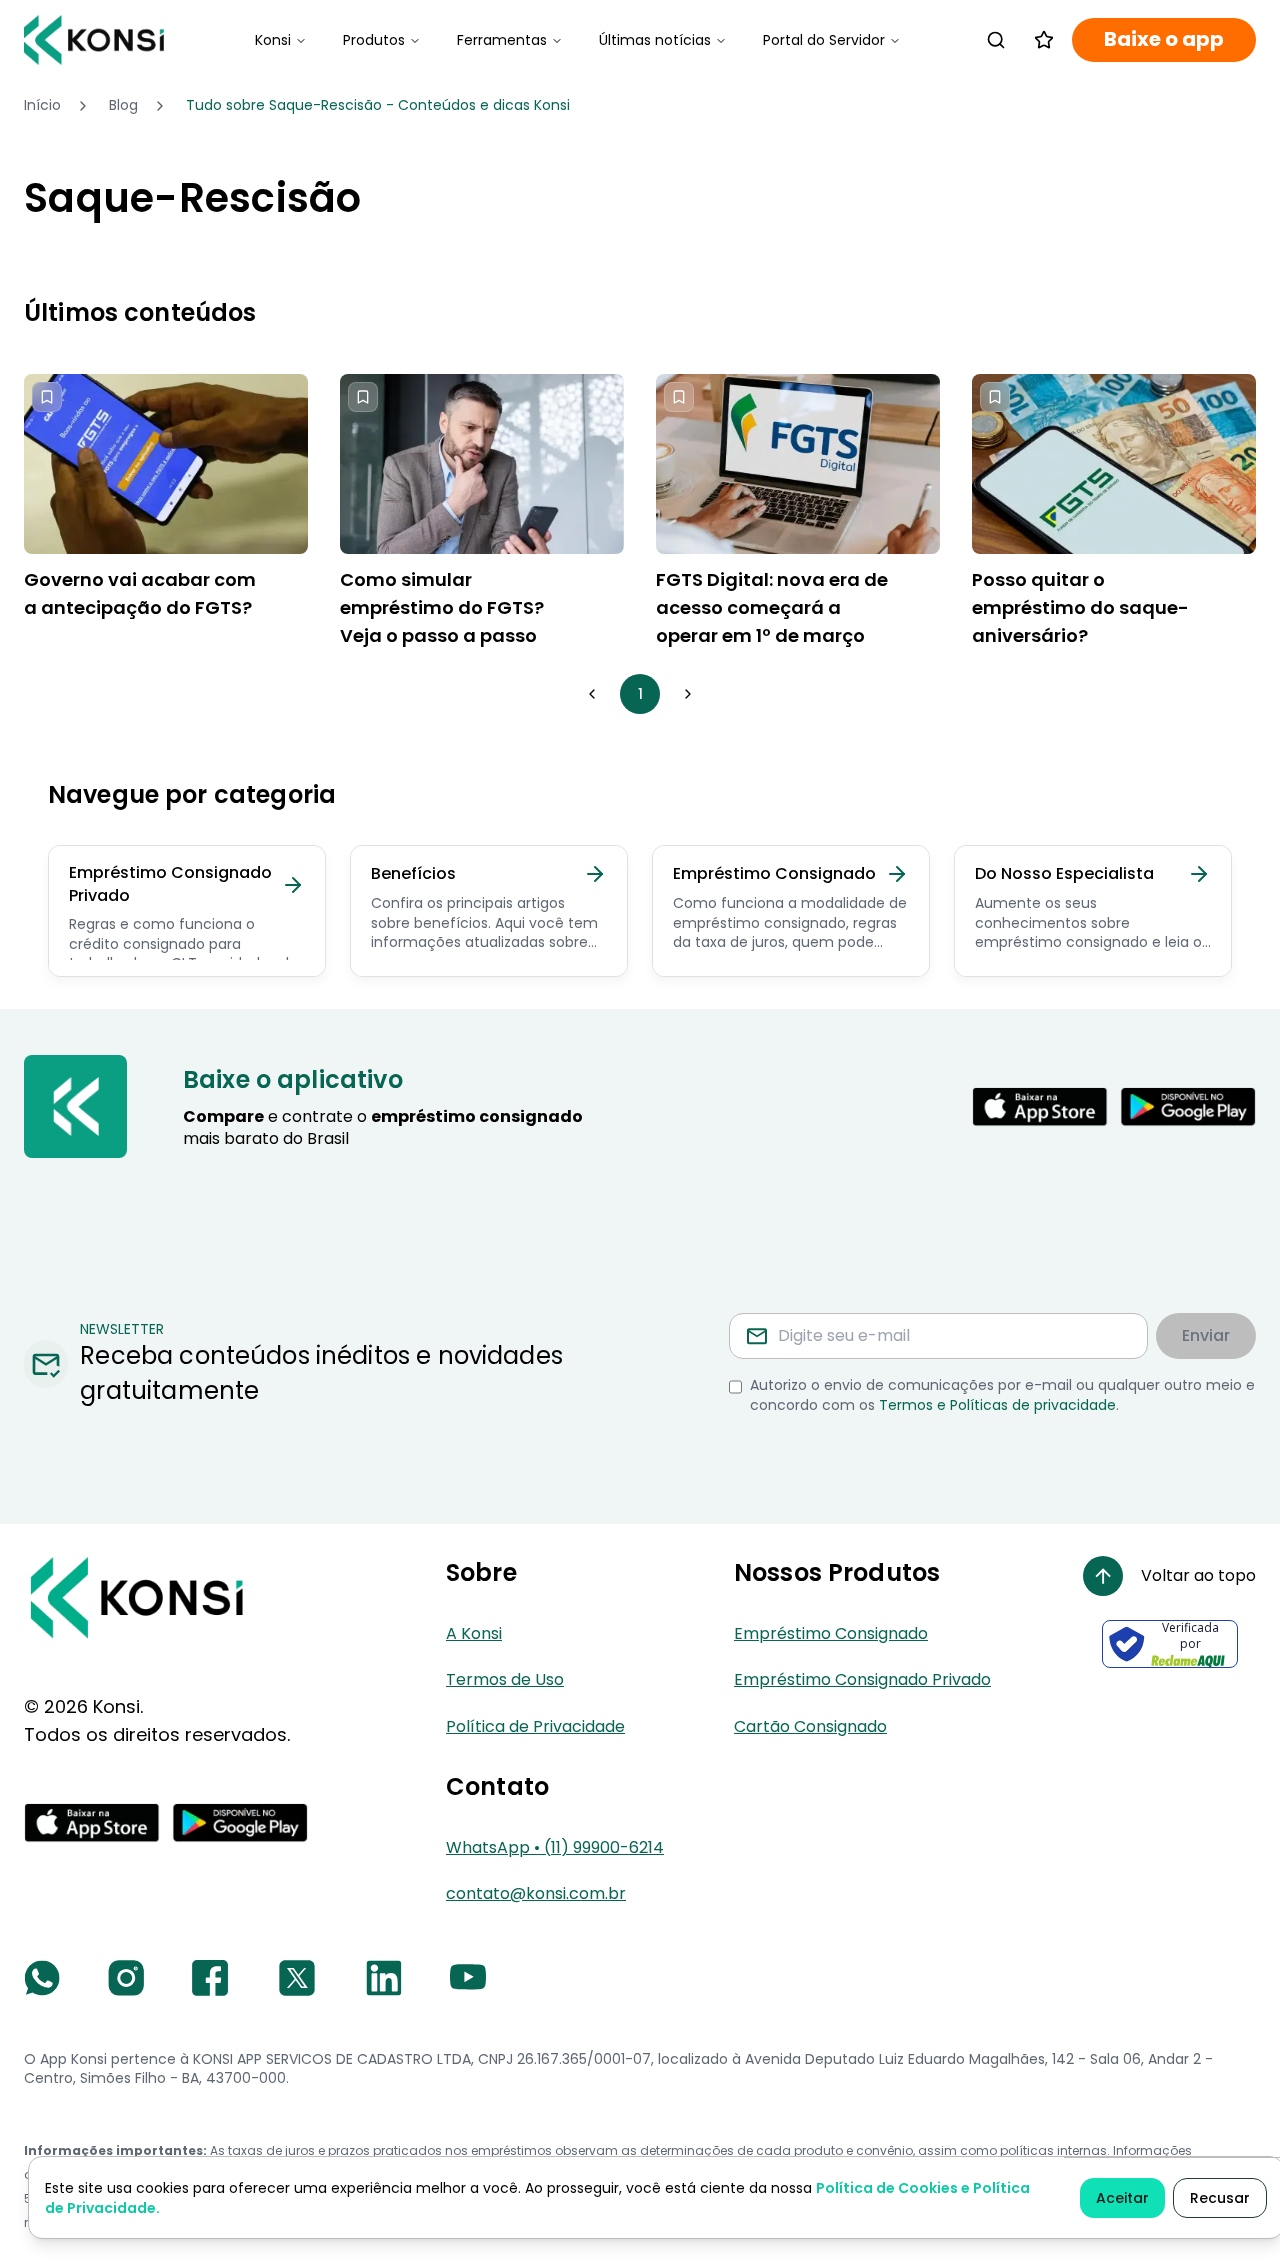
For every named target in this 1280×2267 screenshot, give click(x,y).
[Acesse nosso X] (297, 1978)
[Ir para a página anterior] (592, 694)
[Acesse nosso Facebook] (210, 1978)
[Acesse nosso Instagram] (126, 1978)
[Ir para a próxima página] (688, 694)
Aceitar (1122, 2198)
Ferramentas (502, 40)
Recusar (1220, 2198)
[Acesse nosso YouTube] (468, 1978)
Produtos (374, 40)
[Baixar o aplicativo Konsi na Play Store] (1188, 1107)
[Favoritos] (1044, 40)
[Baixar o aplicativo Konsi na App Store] (1040, 1107)
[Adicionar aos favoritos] (47, 397)
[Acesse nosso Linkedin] (384, 1978)
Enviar (1206, 1335)
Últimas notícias (655, 40)
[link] (378, 106)
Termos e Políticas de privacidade (997, 1405)
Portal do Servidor (824, 40)
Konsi (273, 40)
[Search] (996, 40)
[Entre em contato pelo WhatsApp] (42, 1978)
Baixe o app (1164, 39)
